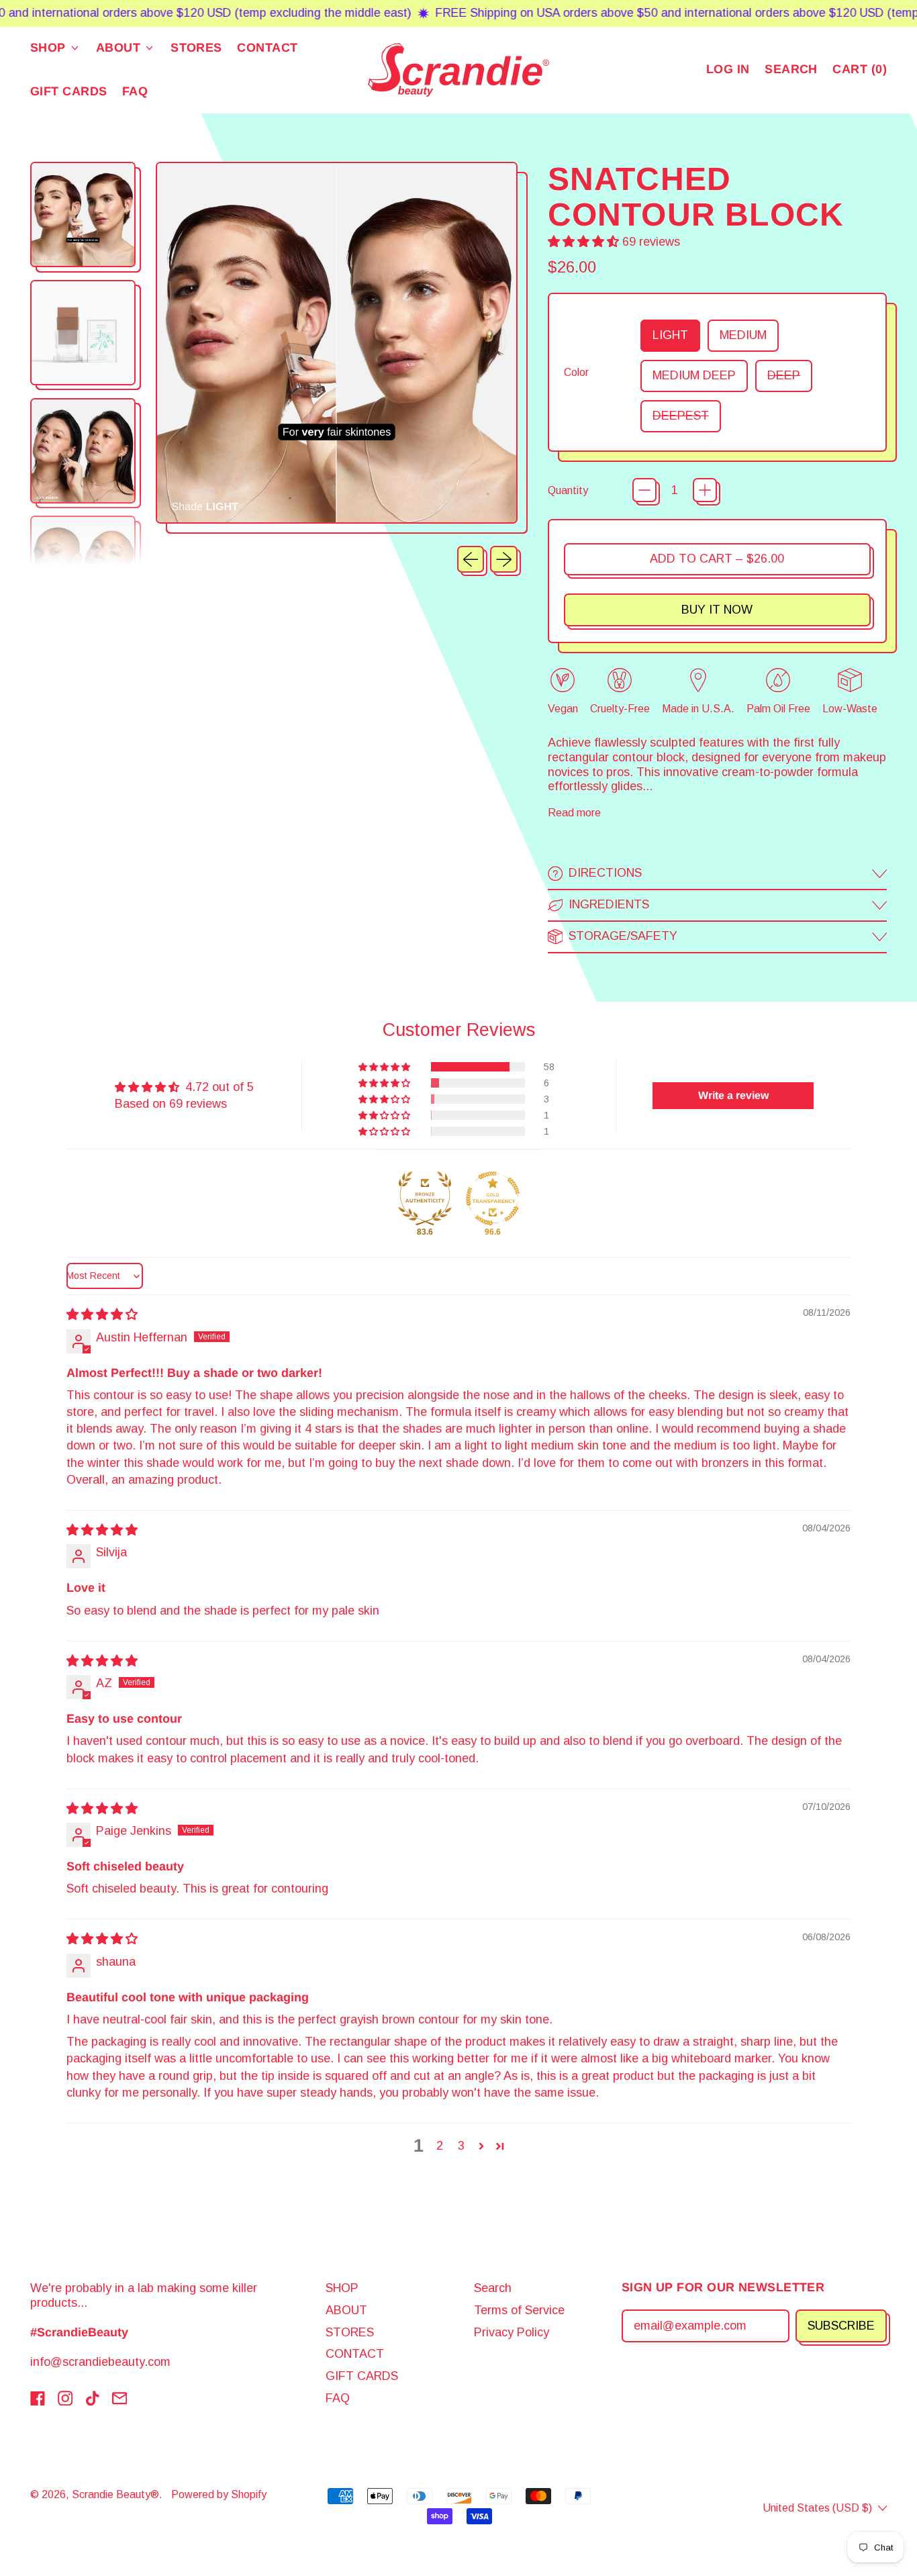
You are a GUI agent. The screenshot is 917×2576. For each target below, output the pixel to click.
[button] (791, 70)
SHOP (342, 2288)
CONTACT (267, 48)
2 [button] (440, 2146)
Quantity (568, 490)
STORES (196, 48)
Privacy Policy (512, 2332)
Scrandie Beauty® (115, 2494)
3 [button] (461, 2146)
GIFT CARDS (69, 91)
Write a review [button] (733, 1095)
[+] (705, 490)
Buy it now (717, 610)
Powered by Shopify (219, 2494)
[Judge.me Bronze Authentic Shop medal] (425, 1198)
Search (493, 2288)
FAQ (135, 91)
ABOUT (346, 2310)
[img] (102, 1315)
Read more (574, 812)
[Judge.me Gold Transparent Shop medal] (493, 1198)
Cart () (859, 72)
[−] (644, 490)
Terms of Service (519, 2310)
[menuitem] (86, 217)
